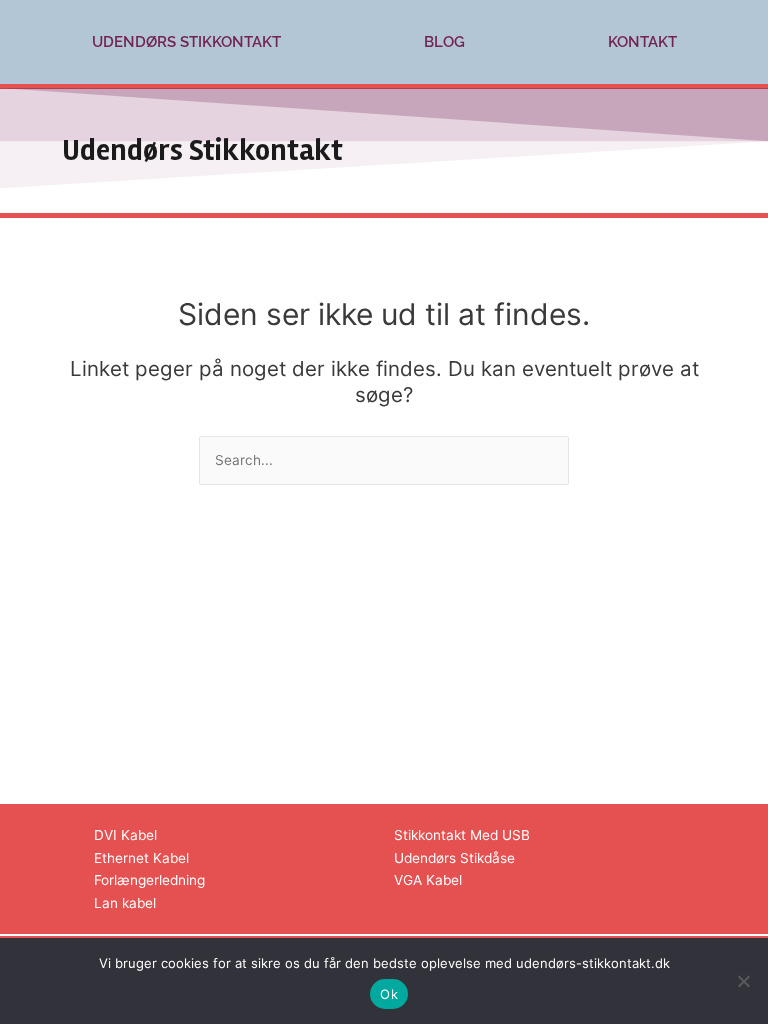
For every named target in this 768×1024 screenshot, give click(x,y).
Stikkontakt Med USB (462, 835)
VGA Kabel (428, 880)
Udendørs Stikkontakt (186, 42)
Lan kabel (125, 903)
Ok (389, 994)
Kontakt (642, 42)
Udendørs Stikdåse (454, 858)
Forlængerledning (149, 880)
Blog (444, 42)
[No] (743, 981)
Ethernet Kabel (141, 858)
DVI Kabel (125, 835)
